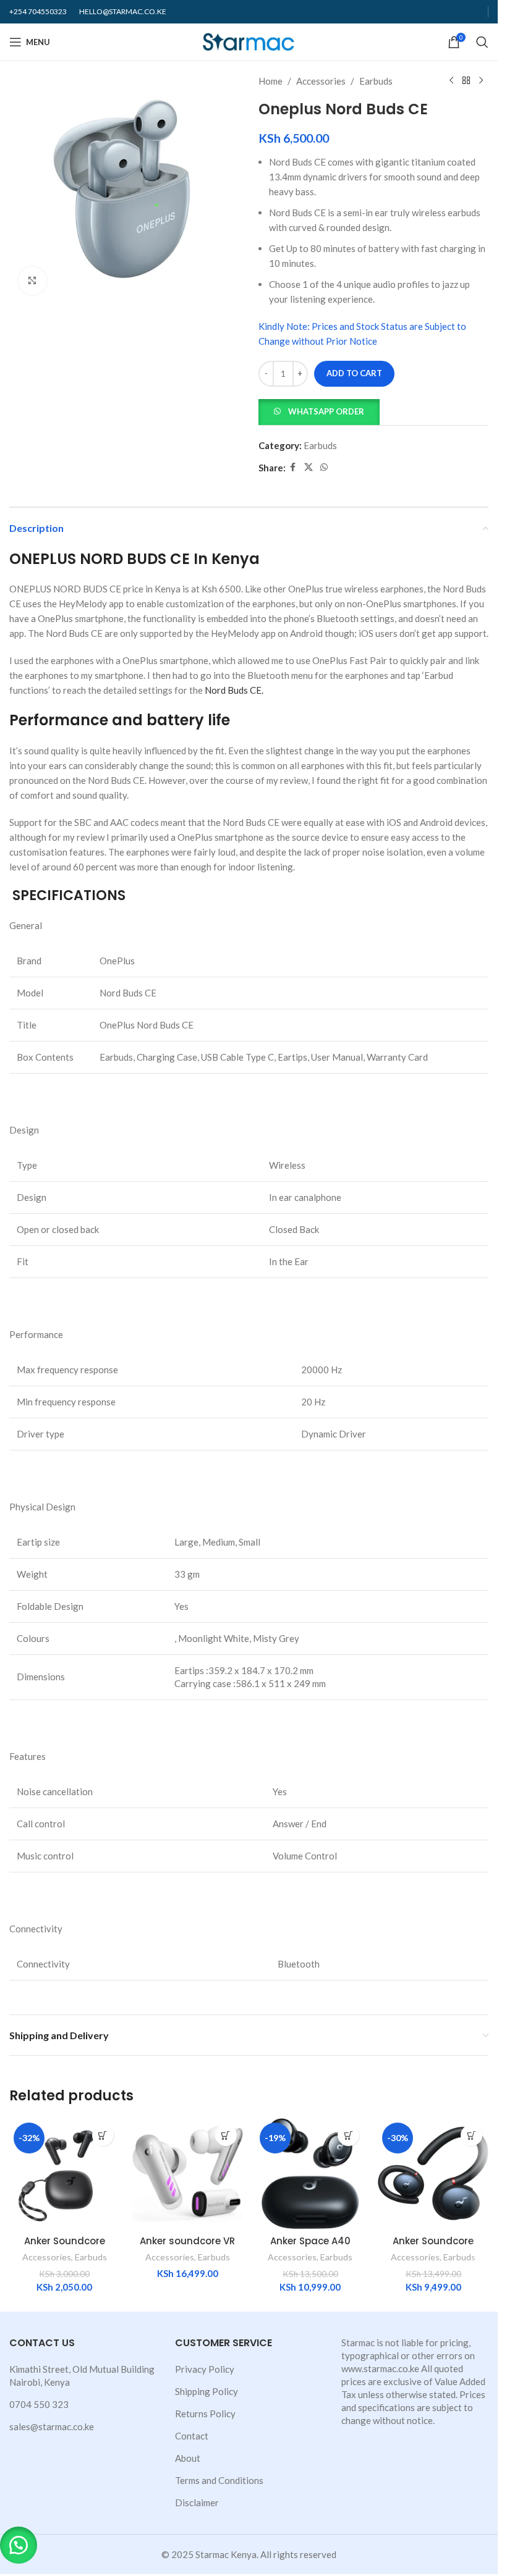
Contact (192, 2436)
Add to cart (354, 373)
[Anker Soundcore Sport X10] (433, 2174)
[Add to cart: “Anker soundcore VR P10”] (226, 2135)
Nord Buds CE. (234, 690)
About (188, 2458)
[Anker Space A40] (311, 2174)
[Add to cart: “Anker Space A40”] (348, 2135)
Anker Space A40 (310, 2241)
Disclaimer (197, 2502)
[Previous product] (451, 81)
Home (271, 81)
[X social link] (309, 467)
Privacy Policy (205, 2369)
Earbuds (376, 81)
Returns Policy (205, 2414)
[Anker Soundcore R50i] (65, 2174)
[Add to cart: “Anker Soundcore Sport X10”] (471, 2135)
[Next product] (481, 81)
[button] (319, 411)
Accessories (321, 81)
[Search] (482, 42)
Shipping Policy (207, 2391)
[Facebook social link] (293, 467)
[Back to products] (466, 81)
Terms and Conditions (219, 2480)
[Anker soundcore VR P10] (188, 2174)
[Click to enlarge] (32, 281)
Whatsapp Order (326, 411)
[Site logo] (249, 41)
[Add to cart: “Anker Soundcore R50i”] (103, 2135)
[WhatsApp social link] (324, 467)
